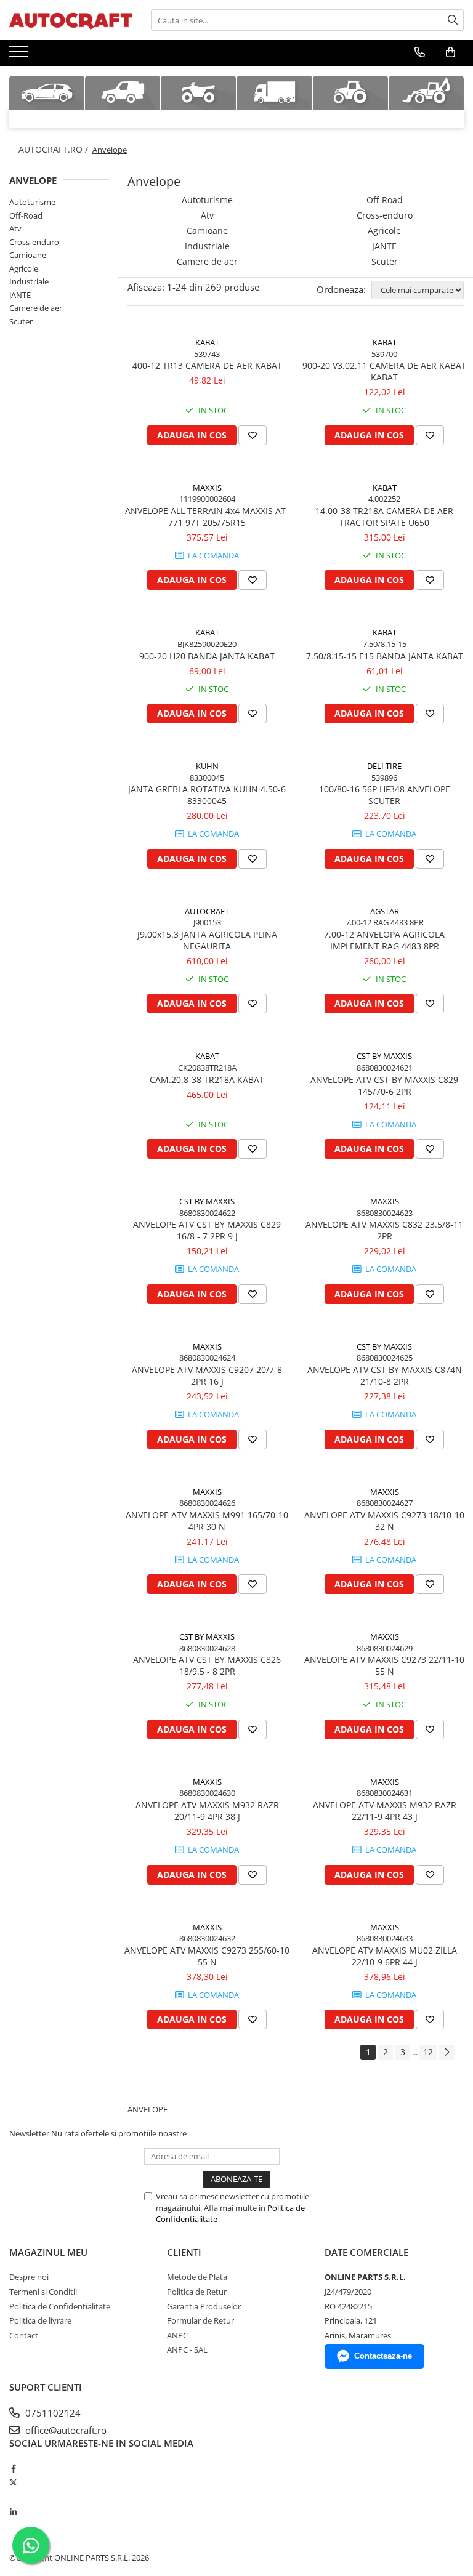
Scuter (21, 321)
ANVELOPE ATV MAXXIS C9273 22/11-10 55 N (384, 1665)
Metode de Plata (197, 2277)
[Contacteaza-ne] (420, 52)
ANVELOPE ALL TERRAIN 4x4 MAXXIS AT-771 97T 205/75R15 (207, 517)
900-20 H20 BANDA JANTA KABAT (207, 656)
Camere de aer (36, 308)
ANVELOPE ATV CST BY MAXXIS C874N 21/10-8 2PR (385, 1375)
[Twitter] (13, 2482)
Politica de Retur (197, 2292)
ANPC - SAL (187, 2349)
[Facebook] (13, 2468)
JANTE (20, 295)
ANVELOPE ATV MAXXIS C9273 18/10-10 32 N (384, 1521)
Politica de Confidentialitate (60, 2306)
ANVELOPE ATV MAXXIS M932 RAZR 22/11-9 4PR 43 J (385, 1811)
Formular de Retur (200, 2320)
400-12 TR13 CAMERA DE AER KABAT (207, 365)
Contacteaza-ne (383, 2356)
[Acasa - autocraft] (71, 20)
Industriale (29, 281)
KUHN (207, 766)
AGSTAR (385, 911)
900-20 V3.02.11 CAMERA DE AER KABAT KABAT (384, 371)
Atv (15, 228)
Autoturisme (32, 202)
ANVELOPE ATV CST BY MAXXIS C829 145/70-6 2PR (384, 1085)
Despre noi (29, 2277)
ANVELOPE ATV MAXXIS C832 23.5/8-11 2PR (384, 1230)
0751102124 (52, 2413)
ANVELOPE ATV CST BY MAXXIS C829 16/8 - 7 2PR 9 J (207, 1230)
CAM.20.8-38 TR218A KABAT (207, 1080)
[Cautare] (453, 20)
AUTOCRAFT (207, 911)
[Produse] (20, 55)
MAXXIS (207, 488)
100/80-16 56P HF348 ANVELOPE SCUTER (385, 795)
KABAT (207, 342)
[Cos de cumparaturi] (451, 52)
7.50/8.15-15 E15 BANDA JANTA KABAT (385, 656)
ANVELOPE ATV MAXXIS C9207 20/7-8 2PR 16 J (207, 1375)
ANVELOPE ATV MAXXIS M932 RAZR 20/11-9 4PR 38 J (207, 1811)
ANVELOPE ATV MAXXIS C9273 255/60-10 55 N (207, 1956)
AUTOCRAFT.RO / (55, 149)
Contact (24, 2335)
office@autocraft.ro (65, 2430)
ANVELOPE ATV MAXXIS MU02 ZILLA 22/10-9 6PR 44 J (385, 1956)
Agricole (24, 268)
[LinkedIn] (13, 2512)
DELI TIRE (384, 766)
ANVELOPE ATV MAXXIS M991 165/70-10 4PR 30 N (207, 1521)
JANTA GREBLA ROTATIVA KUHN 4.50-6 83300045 (207, 795)
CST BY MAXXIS (384, 1056)
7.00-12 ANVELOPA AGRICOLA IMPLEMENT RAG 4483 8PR (384, 940)
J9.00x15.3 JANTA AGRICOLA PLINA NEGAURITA (207, 940)
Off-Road (26, 215)
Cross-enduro (34, 242)
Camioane (28, 255)
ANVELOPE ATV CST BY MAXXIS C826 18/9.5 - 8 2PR (207, 1665)
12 (428, 2052)
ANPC (177, 2335)
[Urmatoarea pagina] (447, 2052)
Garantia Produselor (204, 2306)
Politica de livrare (40, 2320)
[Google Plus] (13, 2497)
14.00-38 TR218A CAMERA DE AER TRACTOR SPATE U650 (384, 517)
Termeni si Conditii (43, 2292)
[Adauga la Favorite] (253, 435)
